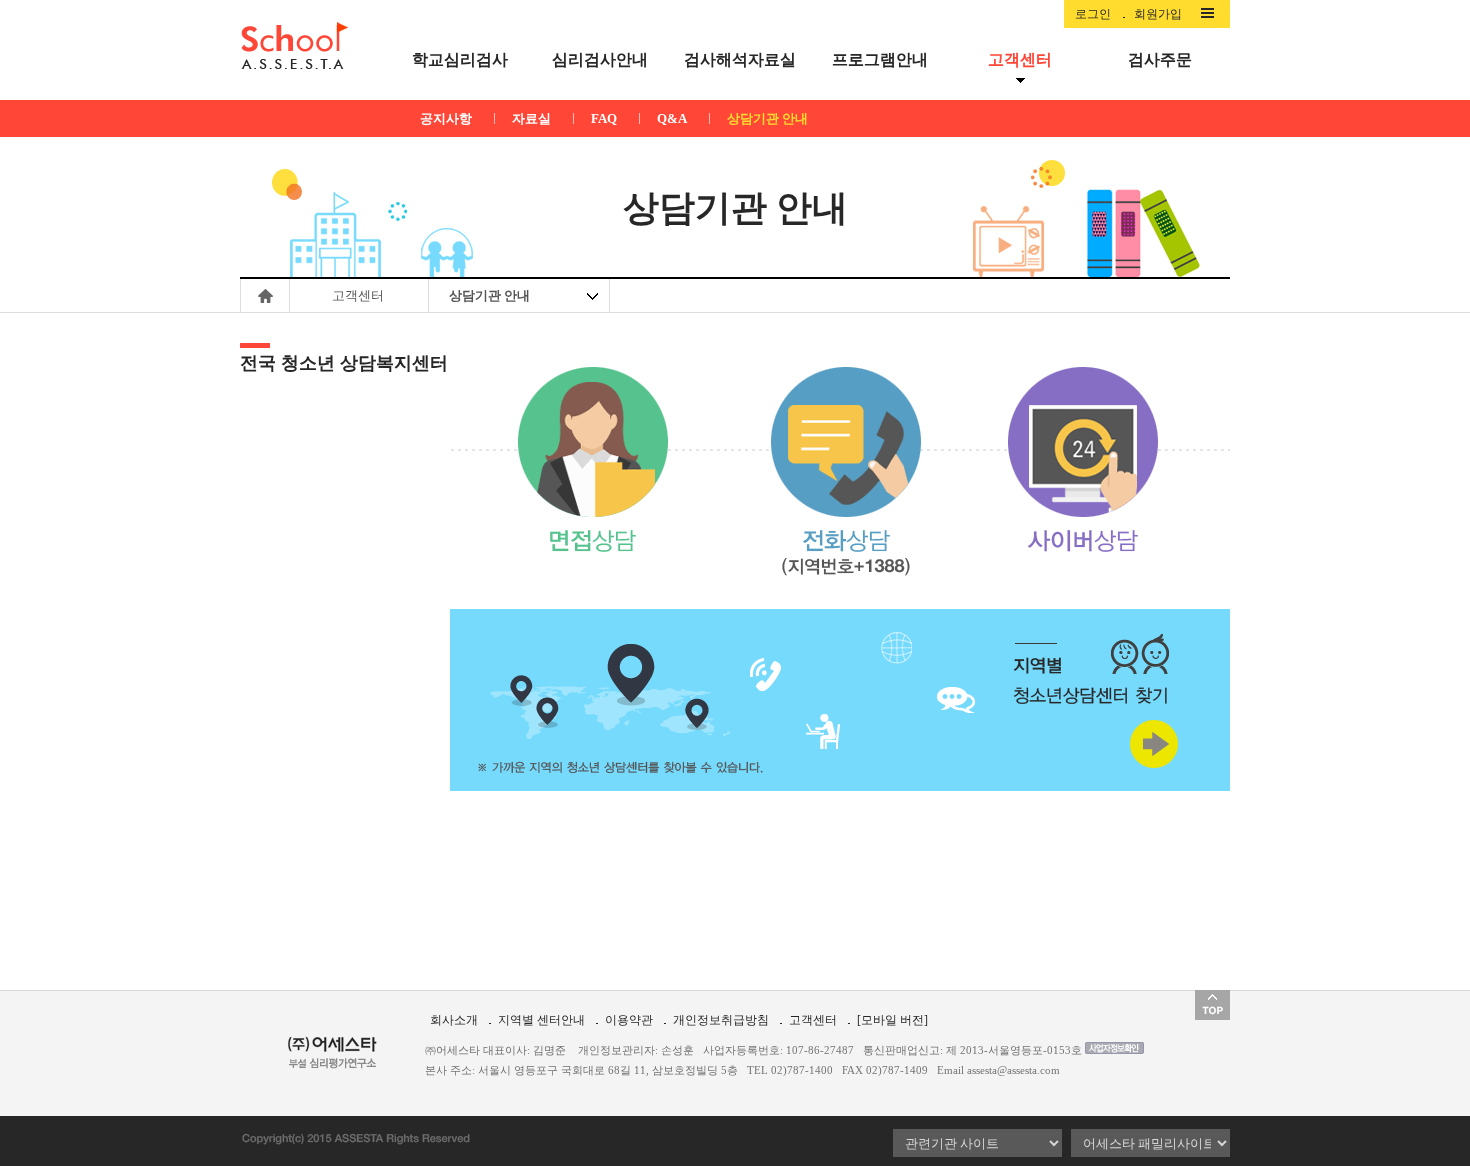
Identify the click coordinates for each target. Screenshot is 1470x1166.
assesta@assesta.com (1013, 1070)
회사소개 (454, 1020)
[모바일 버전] (892, 1020)
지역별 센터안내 (541, 1020)
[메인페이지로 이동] (294, 46)
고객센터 (813, 1020)
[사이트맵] (1212, 14)
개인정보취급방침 (721, 1020)
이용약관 (629, 1020)
